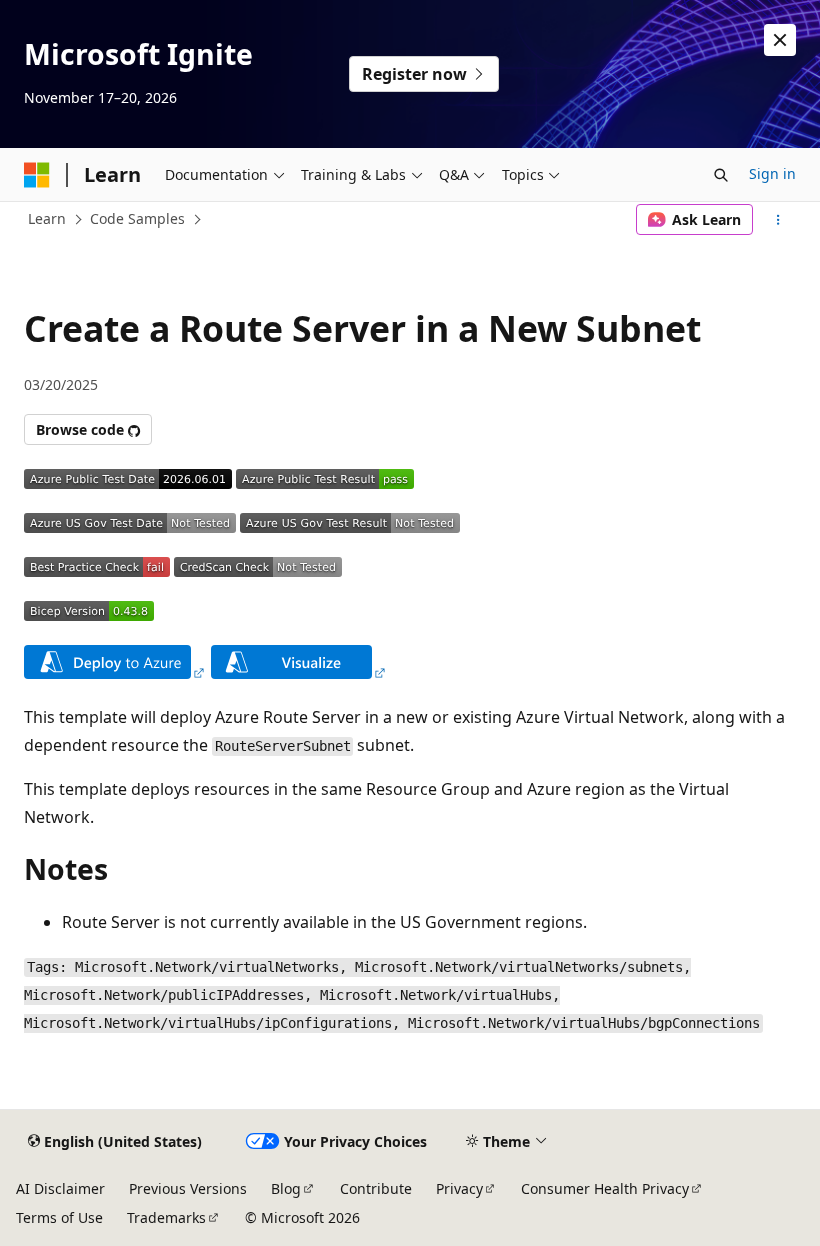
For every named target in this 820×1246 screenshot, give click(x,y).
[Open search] (721, 175)
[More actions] (778, 220)
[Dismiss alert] (780, 40)
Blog (286, 1188)
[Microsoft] (37, 175)
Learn (47, 218)
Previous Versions (188, 1188)
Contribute (376, 1188)
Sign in (772, 173)
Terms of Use (59, 1217)
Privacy (459, 1188)
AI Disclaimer (60, 1188)
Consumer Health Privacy (605, 1188)
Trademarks (166, 1217)
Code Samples (137, 218)
